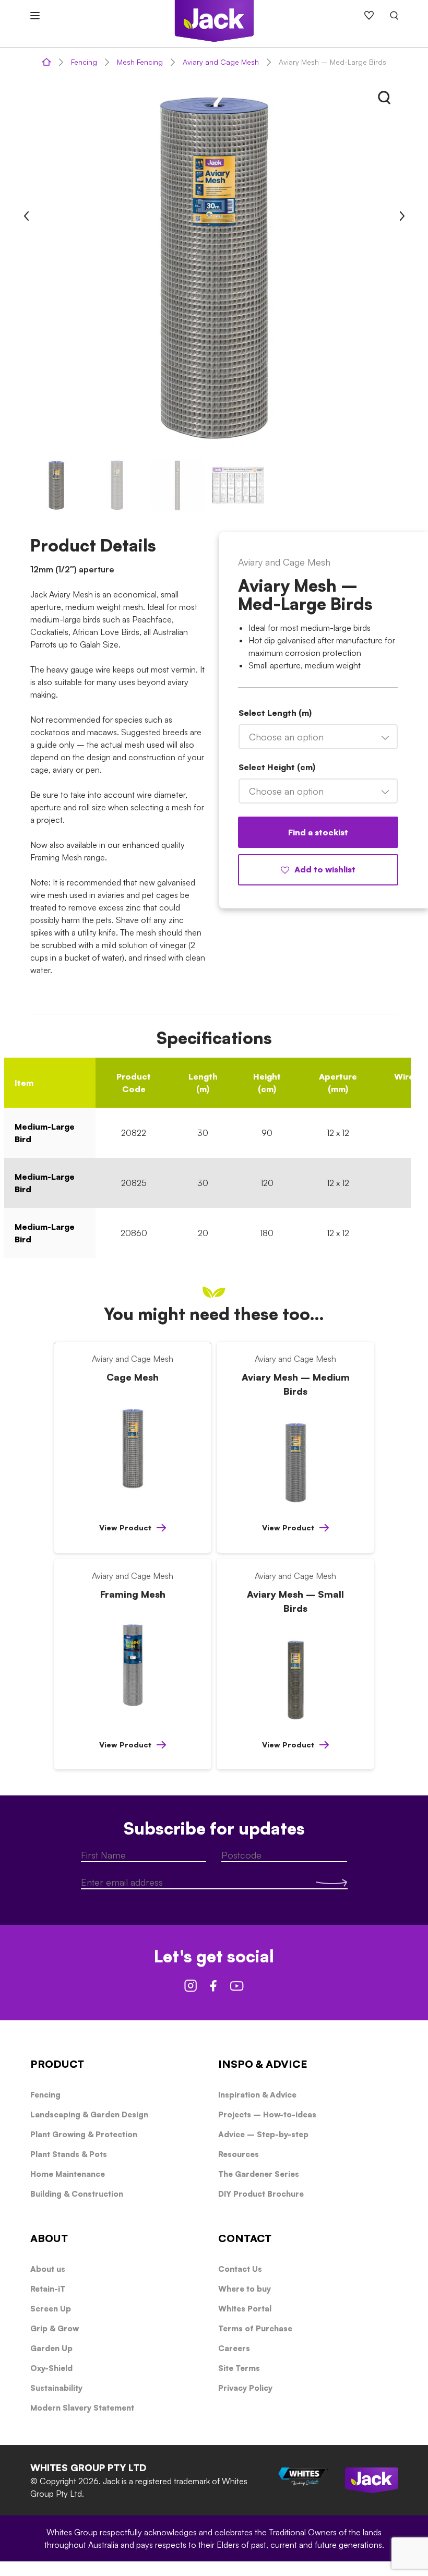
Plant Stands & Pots (69, 2154)
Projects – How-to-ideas (267, 2114)
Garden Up (51, 2348)
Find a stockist (318, 832)
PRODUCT (57, 2064)
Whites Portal (245, 2309)
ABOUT (49, 2238)
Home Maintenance (68, 2174)
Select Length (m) (275, 713)
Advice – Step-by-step (263, 2134)
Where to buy (245, 2289)
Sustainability (56, 2388)
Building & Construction (77, 2194)
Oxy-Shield (51, 2368)
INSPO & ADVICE (263, 2064)
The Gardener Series (259, 2174)
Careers (234, 2348)
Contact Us (240, 2269)
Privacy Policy (245, 2388)
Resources (239, 2154)
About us (48, 2269)
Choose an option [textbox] (286, 737)
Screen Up (51, 2309)
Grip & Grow (55, 2328)
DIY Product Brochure (261, 2194)
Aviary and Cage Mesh (221, 62)
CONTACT (245, 2238)
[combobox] (318, 737)
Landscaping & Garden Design (89, 2114)
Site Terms (239, 2368)
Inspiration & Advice (257, 2095)
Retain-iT (48, 2289)
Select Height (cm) (277, 767)
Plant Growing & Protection (84, 2134)
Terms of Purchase (255, 2328)
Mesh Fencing (140, 62)
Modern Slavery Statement (82, 2408)
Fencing (84, 62)
